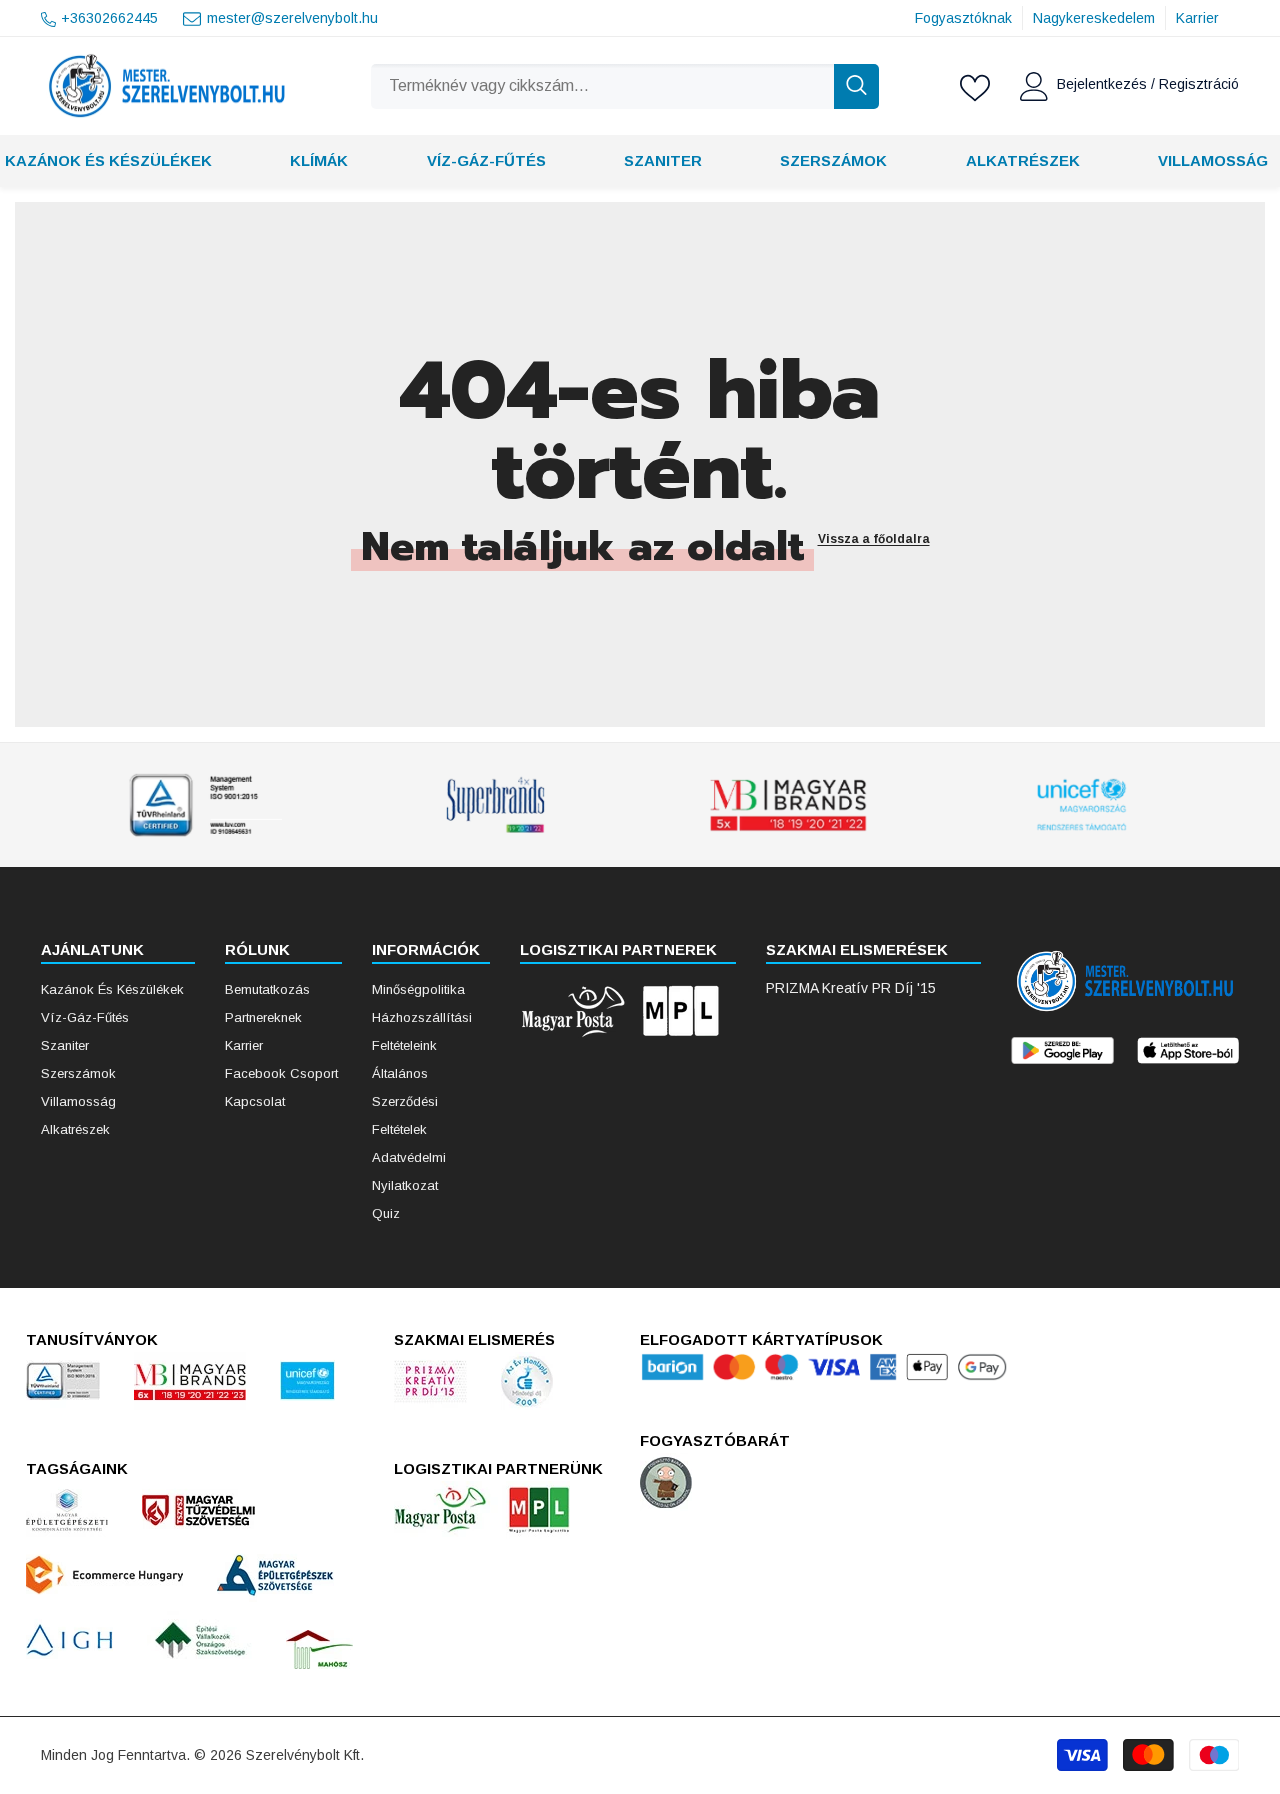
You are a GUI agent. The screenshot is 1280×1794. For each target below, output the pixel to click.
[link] (202, 805)
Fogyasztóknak (963, 18)
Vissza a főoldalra (874, 539)
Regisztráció (1199, 84)
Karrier (1197, 18)
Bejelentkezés (1104, 84)
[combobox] (602, 86)
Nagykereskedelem (1094, 18)
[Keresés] (624, 86)
